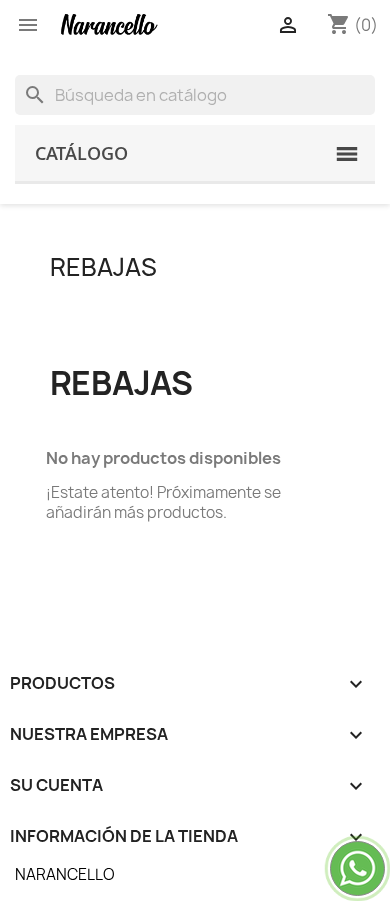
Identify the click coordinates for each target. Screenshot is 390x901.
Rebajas (103, 267)
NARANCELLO (65, 874)
